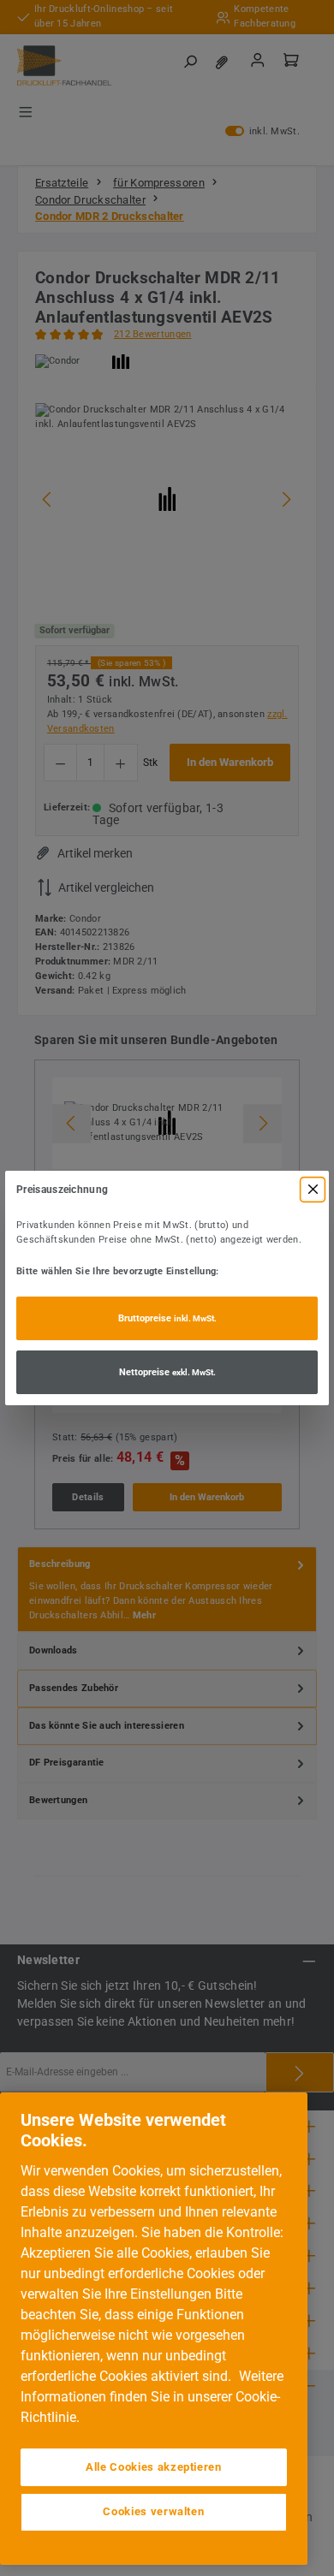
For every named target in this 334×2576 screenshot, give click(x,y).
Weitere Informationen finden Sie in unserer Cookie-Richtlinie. (152, 2397)
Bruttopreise (167, 1318)
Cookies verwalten (153, 2511)
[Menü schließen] (313, 1190)
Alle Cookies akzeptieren (154, 2467)
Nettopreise (167, 1372)
